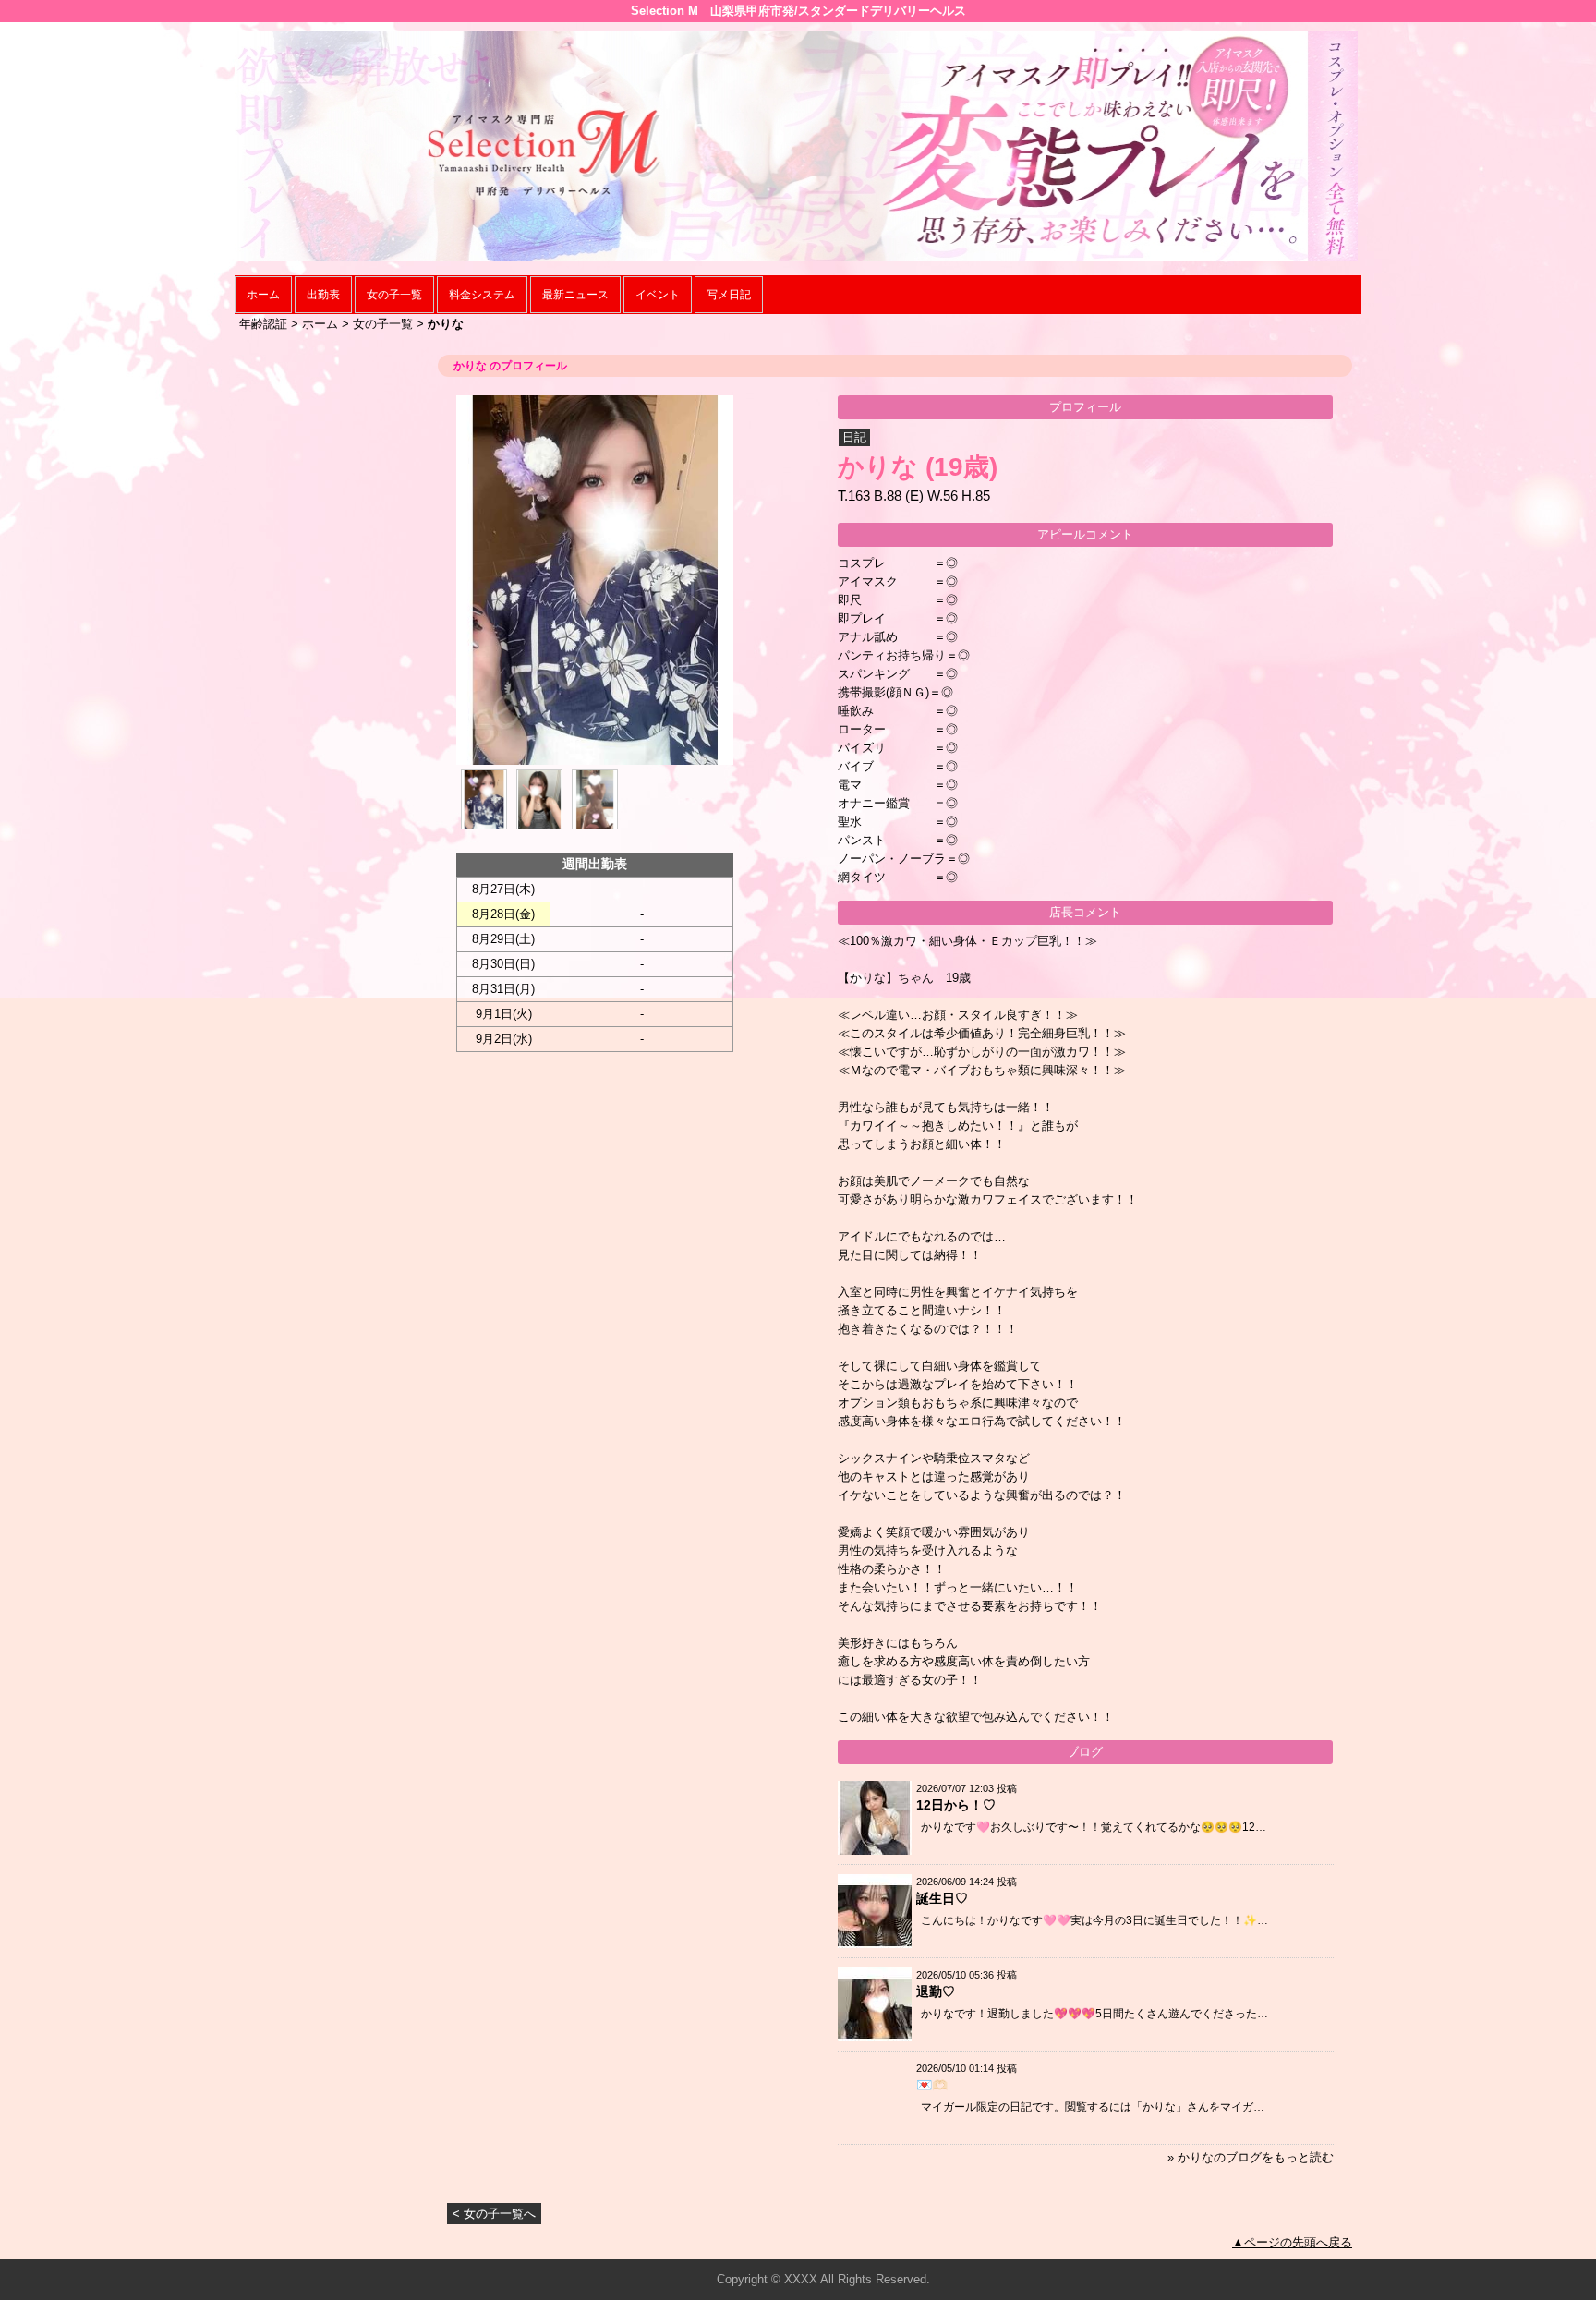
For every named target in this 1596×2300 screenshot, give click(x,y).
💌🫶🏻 (932, 2085)
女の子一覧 (394, 295)
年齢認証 (263, 324)
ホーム (263, 295)
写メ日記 (729, 295)
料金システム (482, 295)
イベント (658, 295)
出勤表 (323, 295)
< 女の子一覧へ (494, 2214)
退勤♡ (936, 1991)
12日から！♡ (956, 1805)
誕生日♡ (942, 1898)
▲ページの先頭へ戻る (1292, 2242)
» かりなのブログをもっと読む (1251, 2157)
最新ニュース (575, 295)
